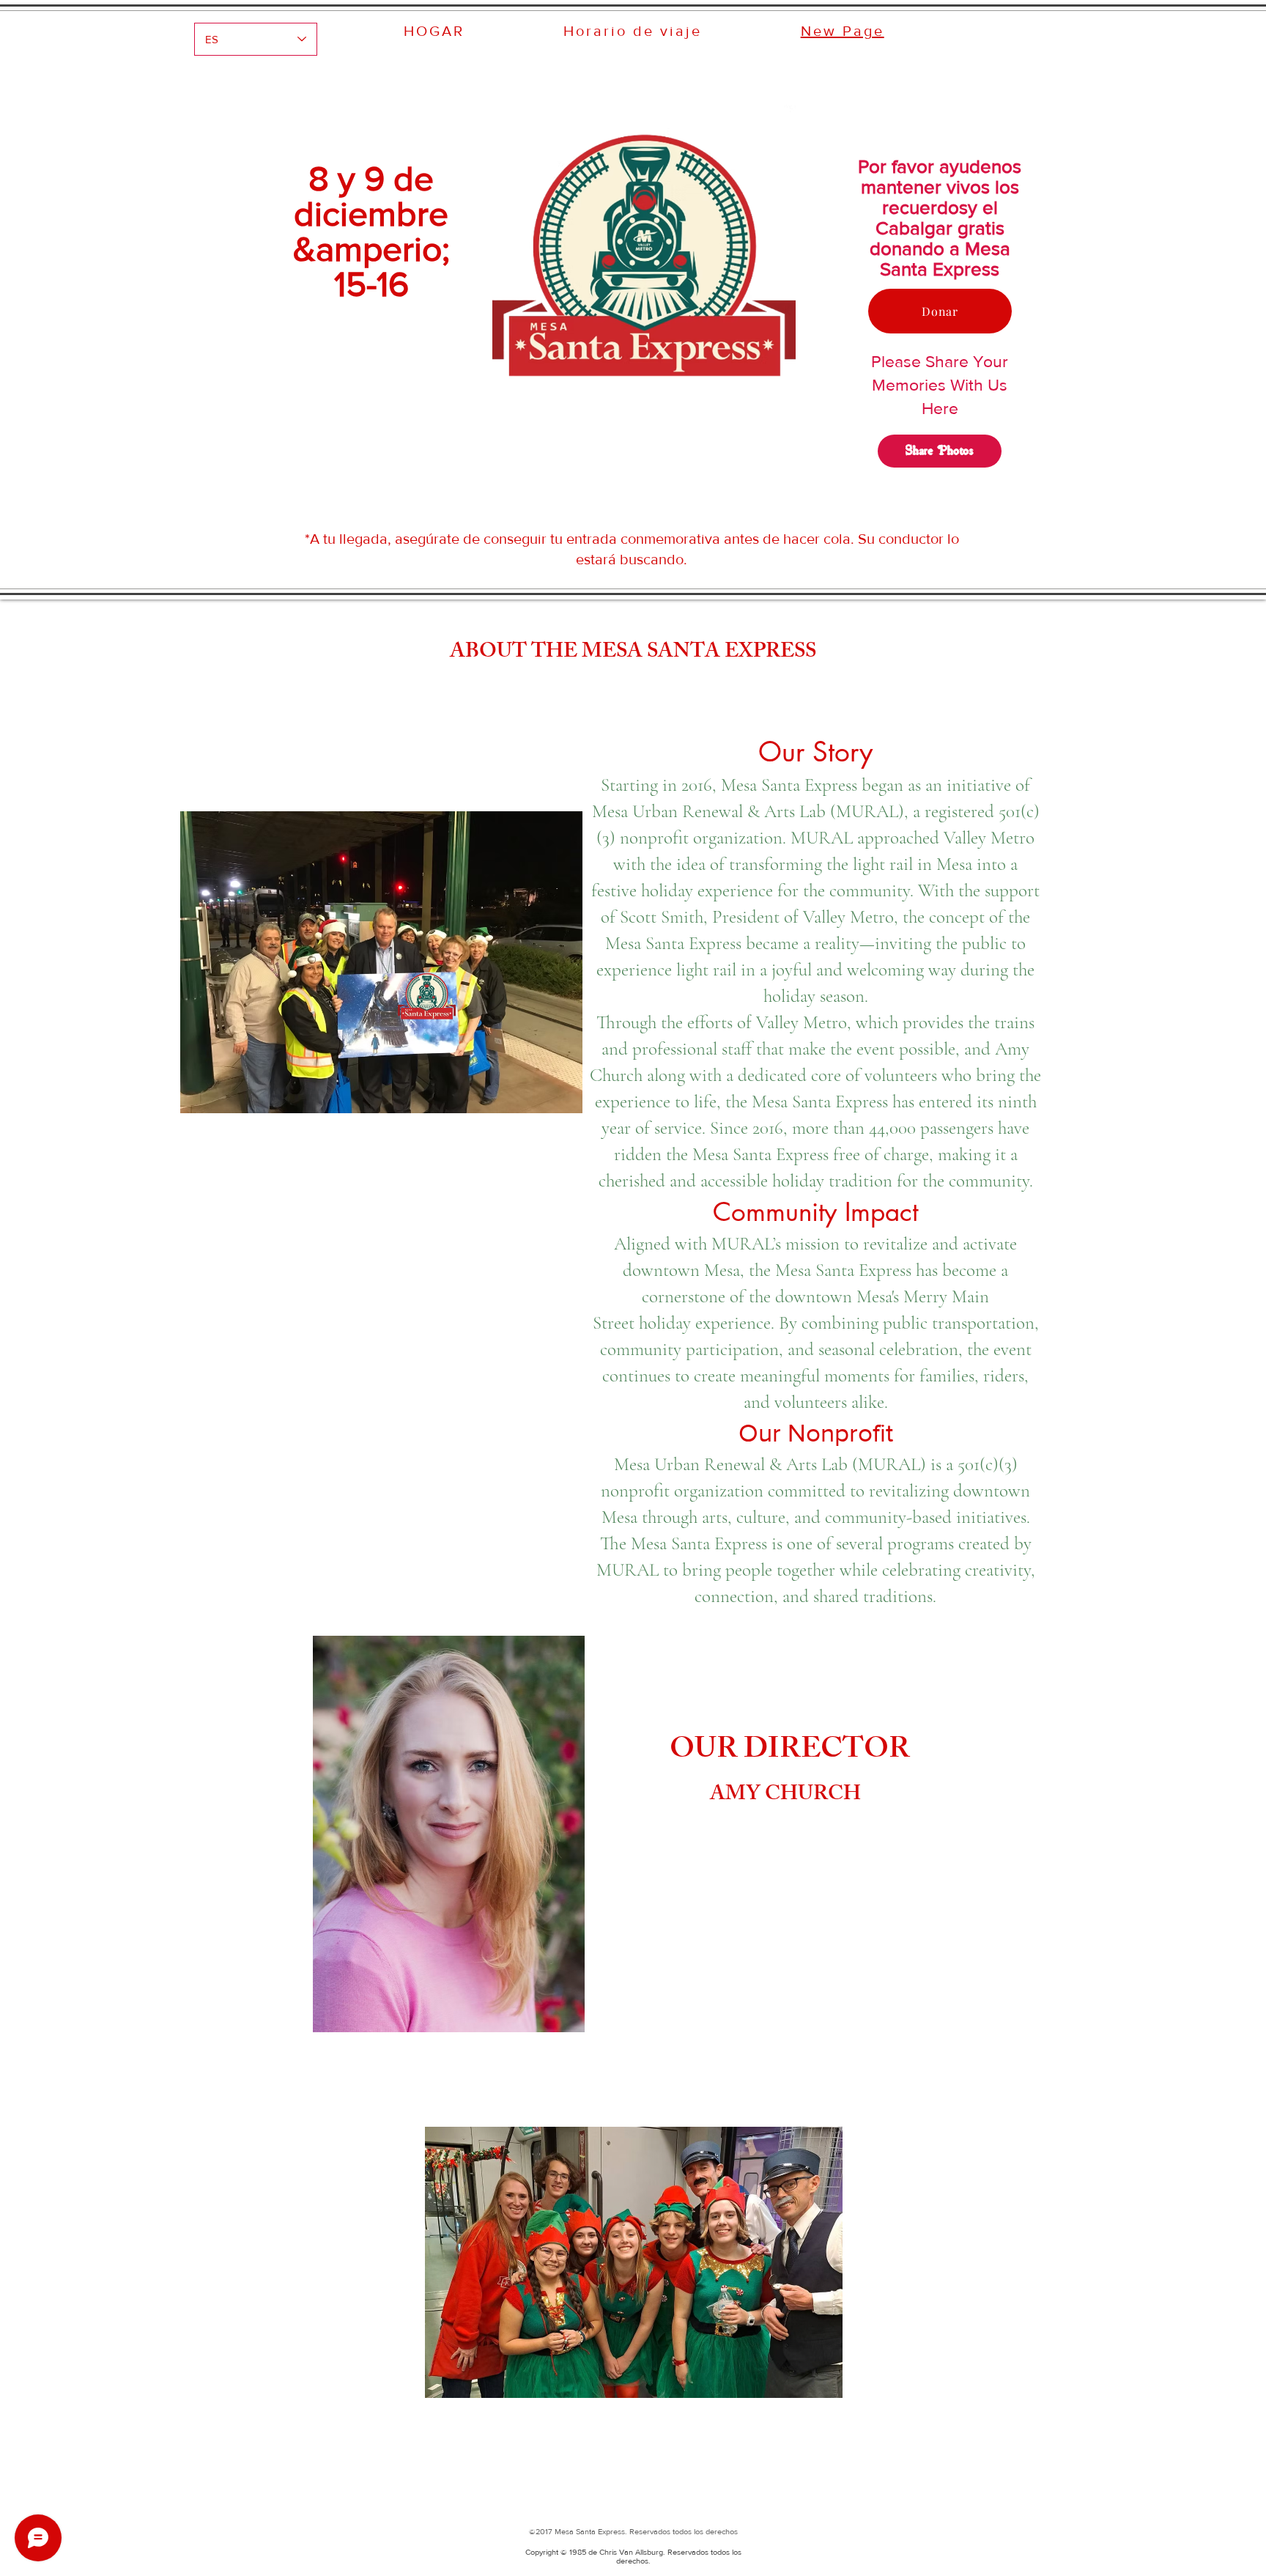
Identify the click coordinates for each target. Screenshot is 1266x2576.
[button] (634, 2262)
